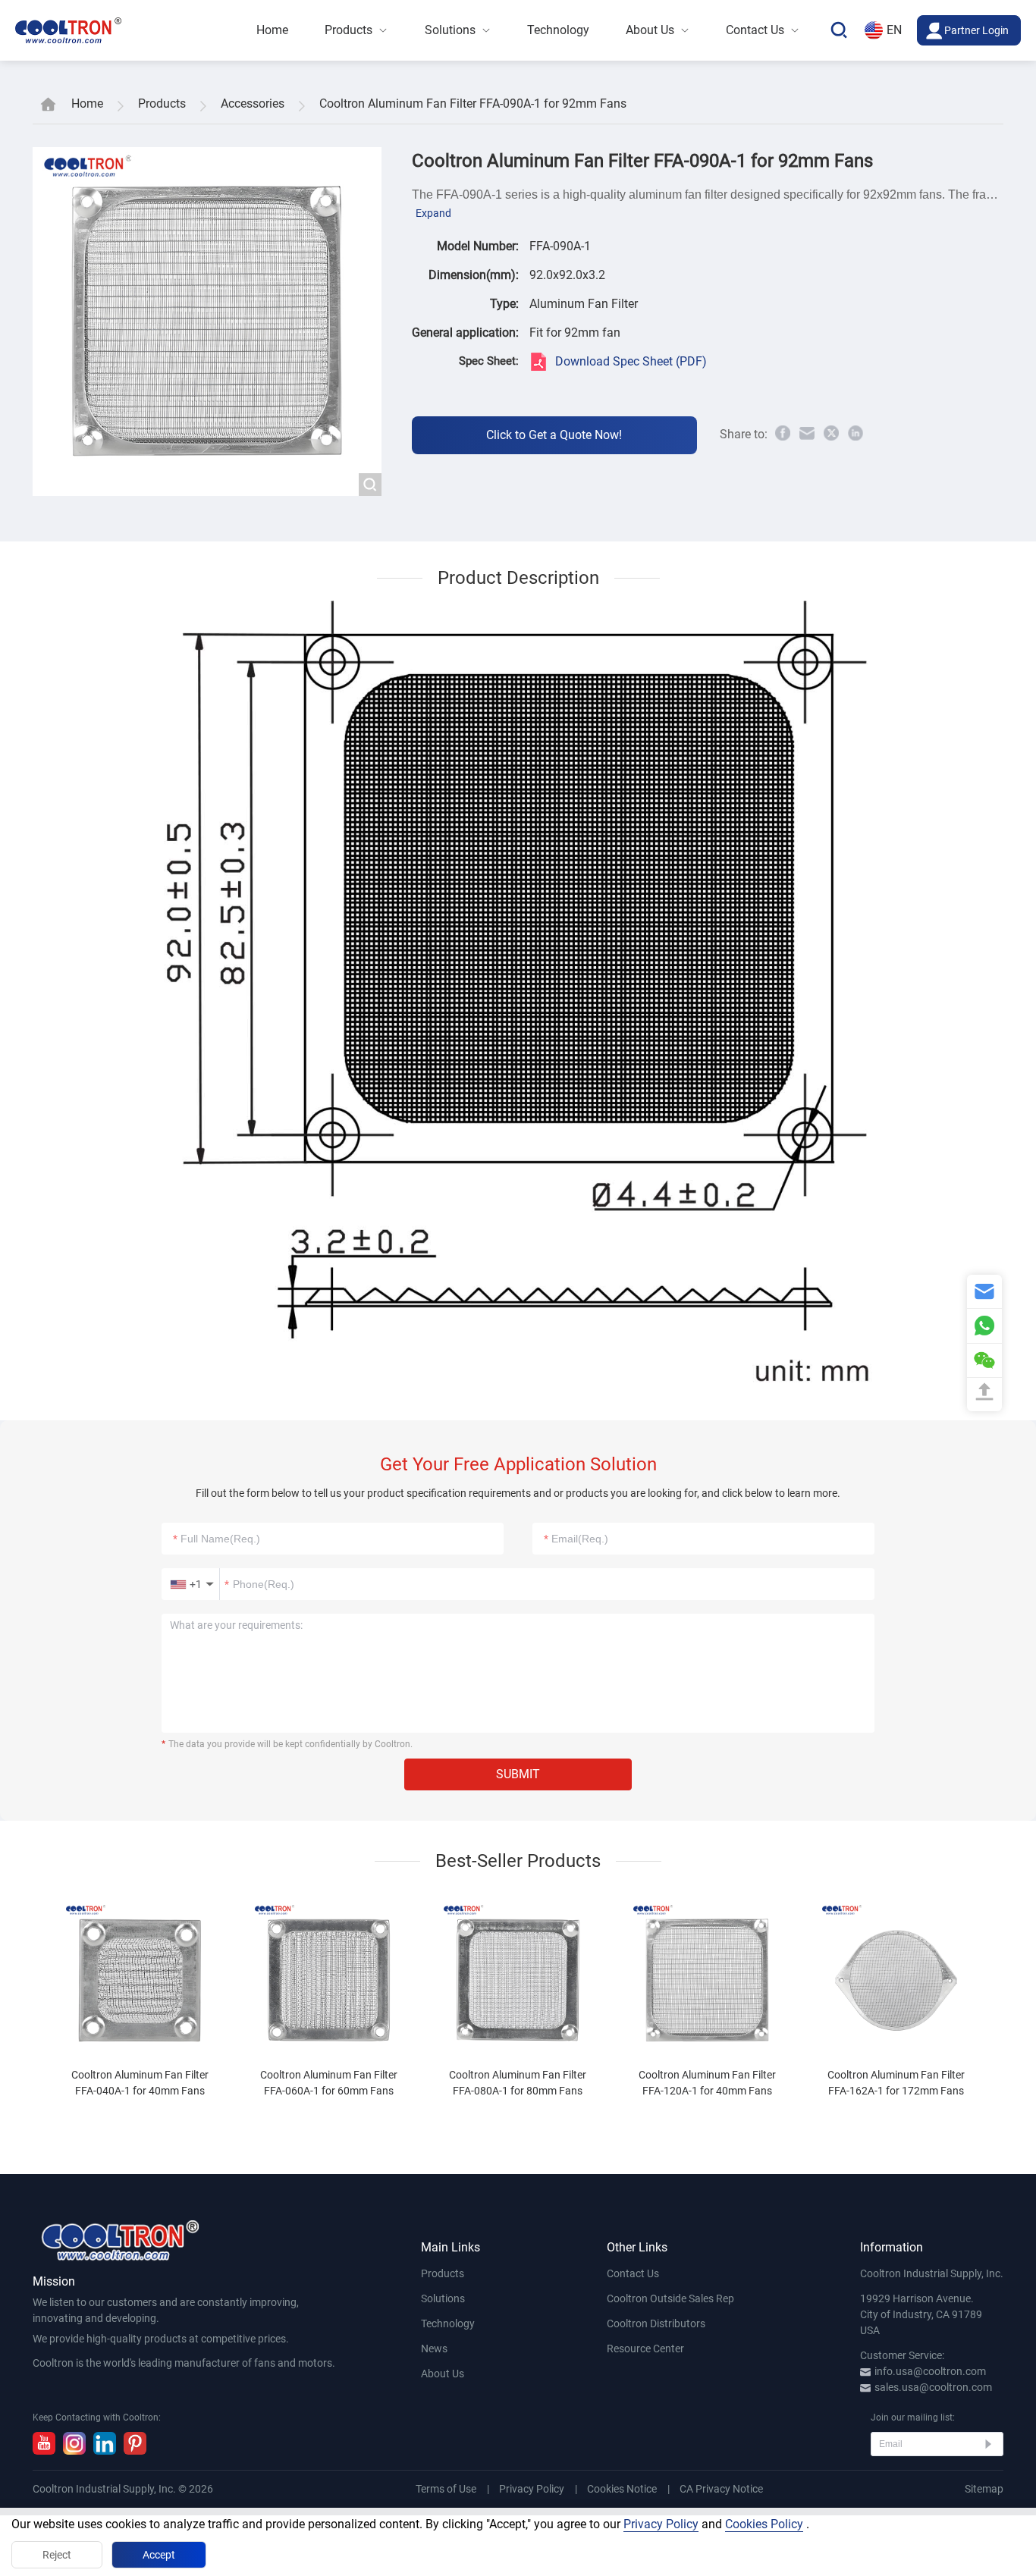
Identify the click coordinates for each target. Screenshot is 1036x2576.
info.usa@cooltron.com (930, 2371)
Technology (448, 2323)
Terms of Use (446, 2489)
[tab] (140, 2000)
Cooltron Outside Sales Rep (670, 2298)
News (434, 2349)
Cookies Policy (764, 2524)
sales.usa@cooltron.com (933, 2387)
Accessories (253, 104)
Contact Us (633, 2273)
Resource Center (645, 2349)
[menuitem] (272, 30)
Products (162, 104)
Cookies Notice (622, 2489)
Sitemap (984, 2489)
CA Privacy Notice (721, 2489)
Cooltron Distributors (656, 2323)
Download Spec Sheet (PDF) (631, 361)
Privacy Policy (532, 2489)
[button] (191, 1584)
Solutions (443, 2298)
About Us (443, 2374)
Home (87, 104)
